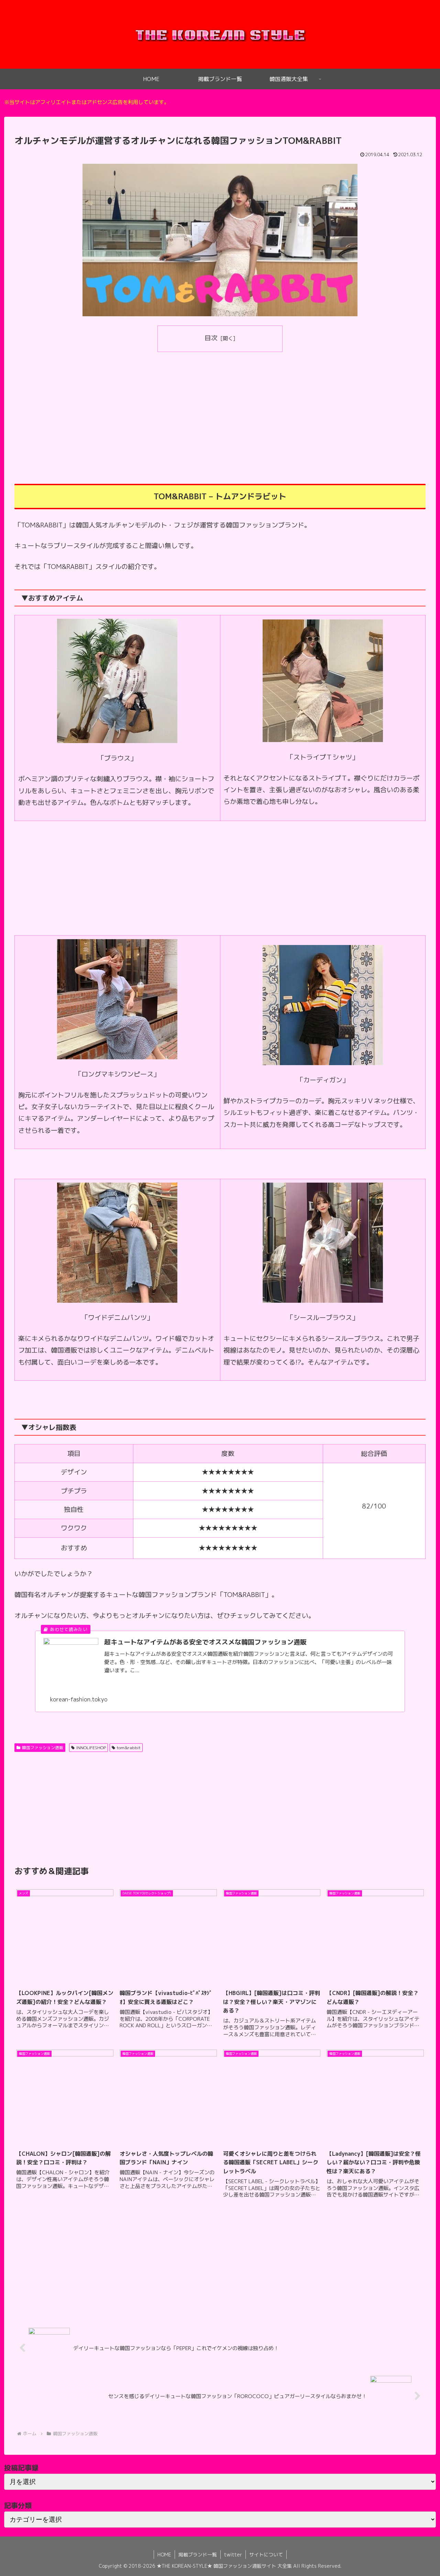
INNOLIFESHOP (91, 1748)
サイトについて (266, 2555)
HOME (164, 2555)
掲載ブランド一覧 (198, 2555)
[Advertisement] (220, 408)
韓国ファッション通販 (43, 1748)
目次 (211, 338)
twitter (233, 2555)
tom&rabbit (129, 1748)
